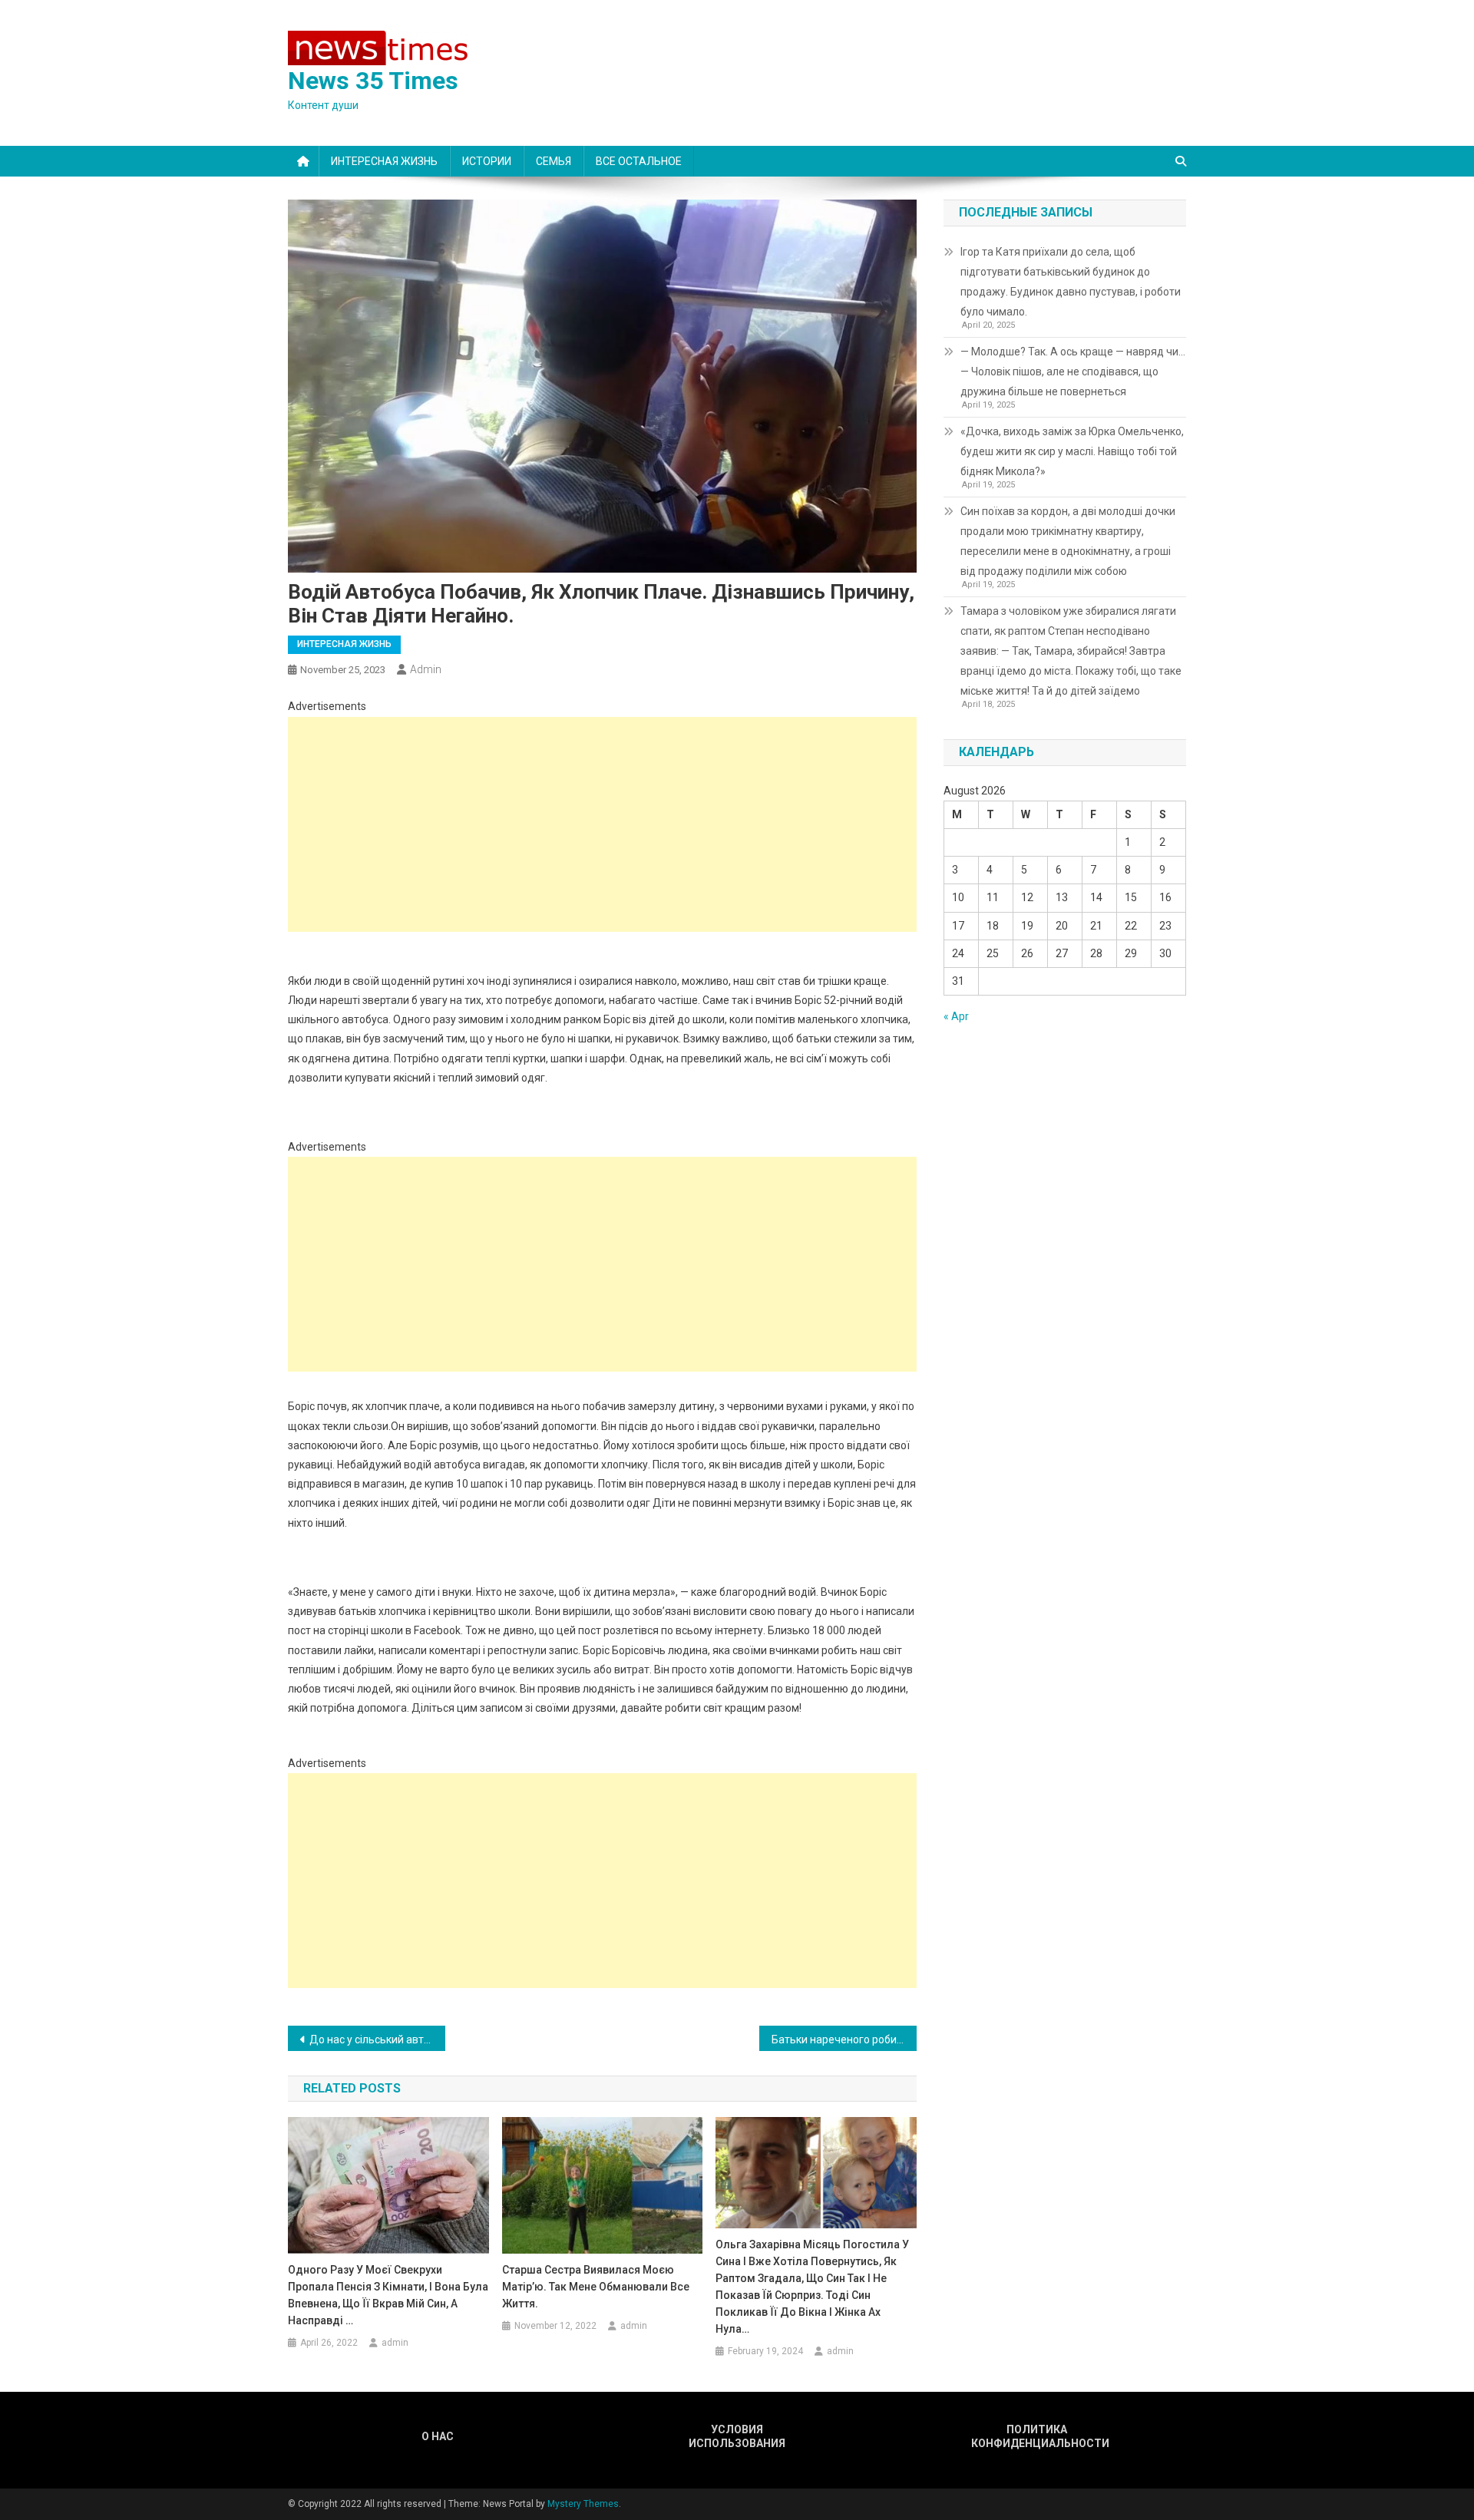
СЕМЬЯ (554, 161)
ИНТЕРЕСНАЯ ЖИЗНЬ (384, 161)
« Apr (956, 1016)
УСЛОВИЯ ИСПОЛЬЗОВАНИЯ (737, 2436)
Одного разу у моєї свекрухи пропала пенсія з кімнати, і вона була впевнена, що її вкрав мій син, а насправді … (388, 2295)
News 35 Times (373, 81)
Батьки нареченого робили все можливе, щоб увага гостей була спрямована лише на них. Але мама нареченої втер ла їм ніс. (844, 2039)
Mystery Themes (583, 2504)
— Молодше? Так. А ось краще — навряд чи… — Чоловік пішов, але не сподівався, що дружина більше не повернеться (1073, 372)
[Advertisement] (602, 824)
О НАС (438, 2436)
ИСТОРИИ (487, 161)
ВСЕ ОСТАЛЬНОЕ (639, 161)
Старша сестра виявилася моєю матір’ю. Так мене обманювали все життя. (596, 2287)
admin (426, 669)
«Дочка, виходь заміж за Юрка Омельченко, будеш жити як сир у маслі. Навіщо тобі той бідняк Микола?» (1072, 451)
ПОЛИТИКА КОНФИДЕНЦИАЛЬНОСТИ (1036, 2436)
